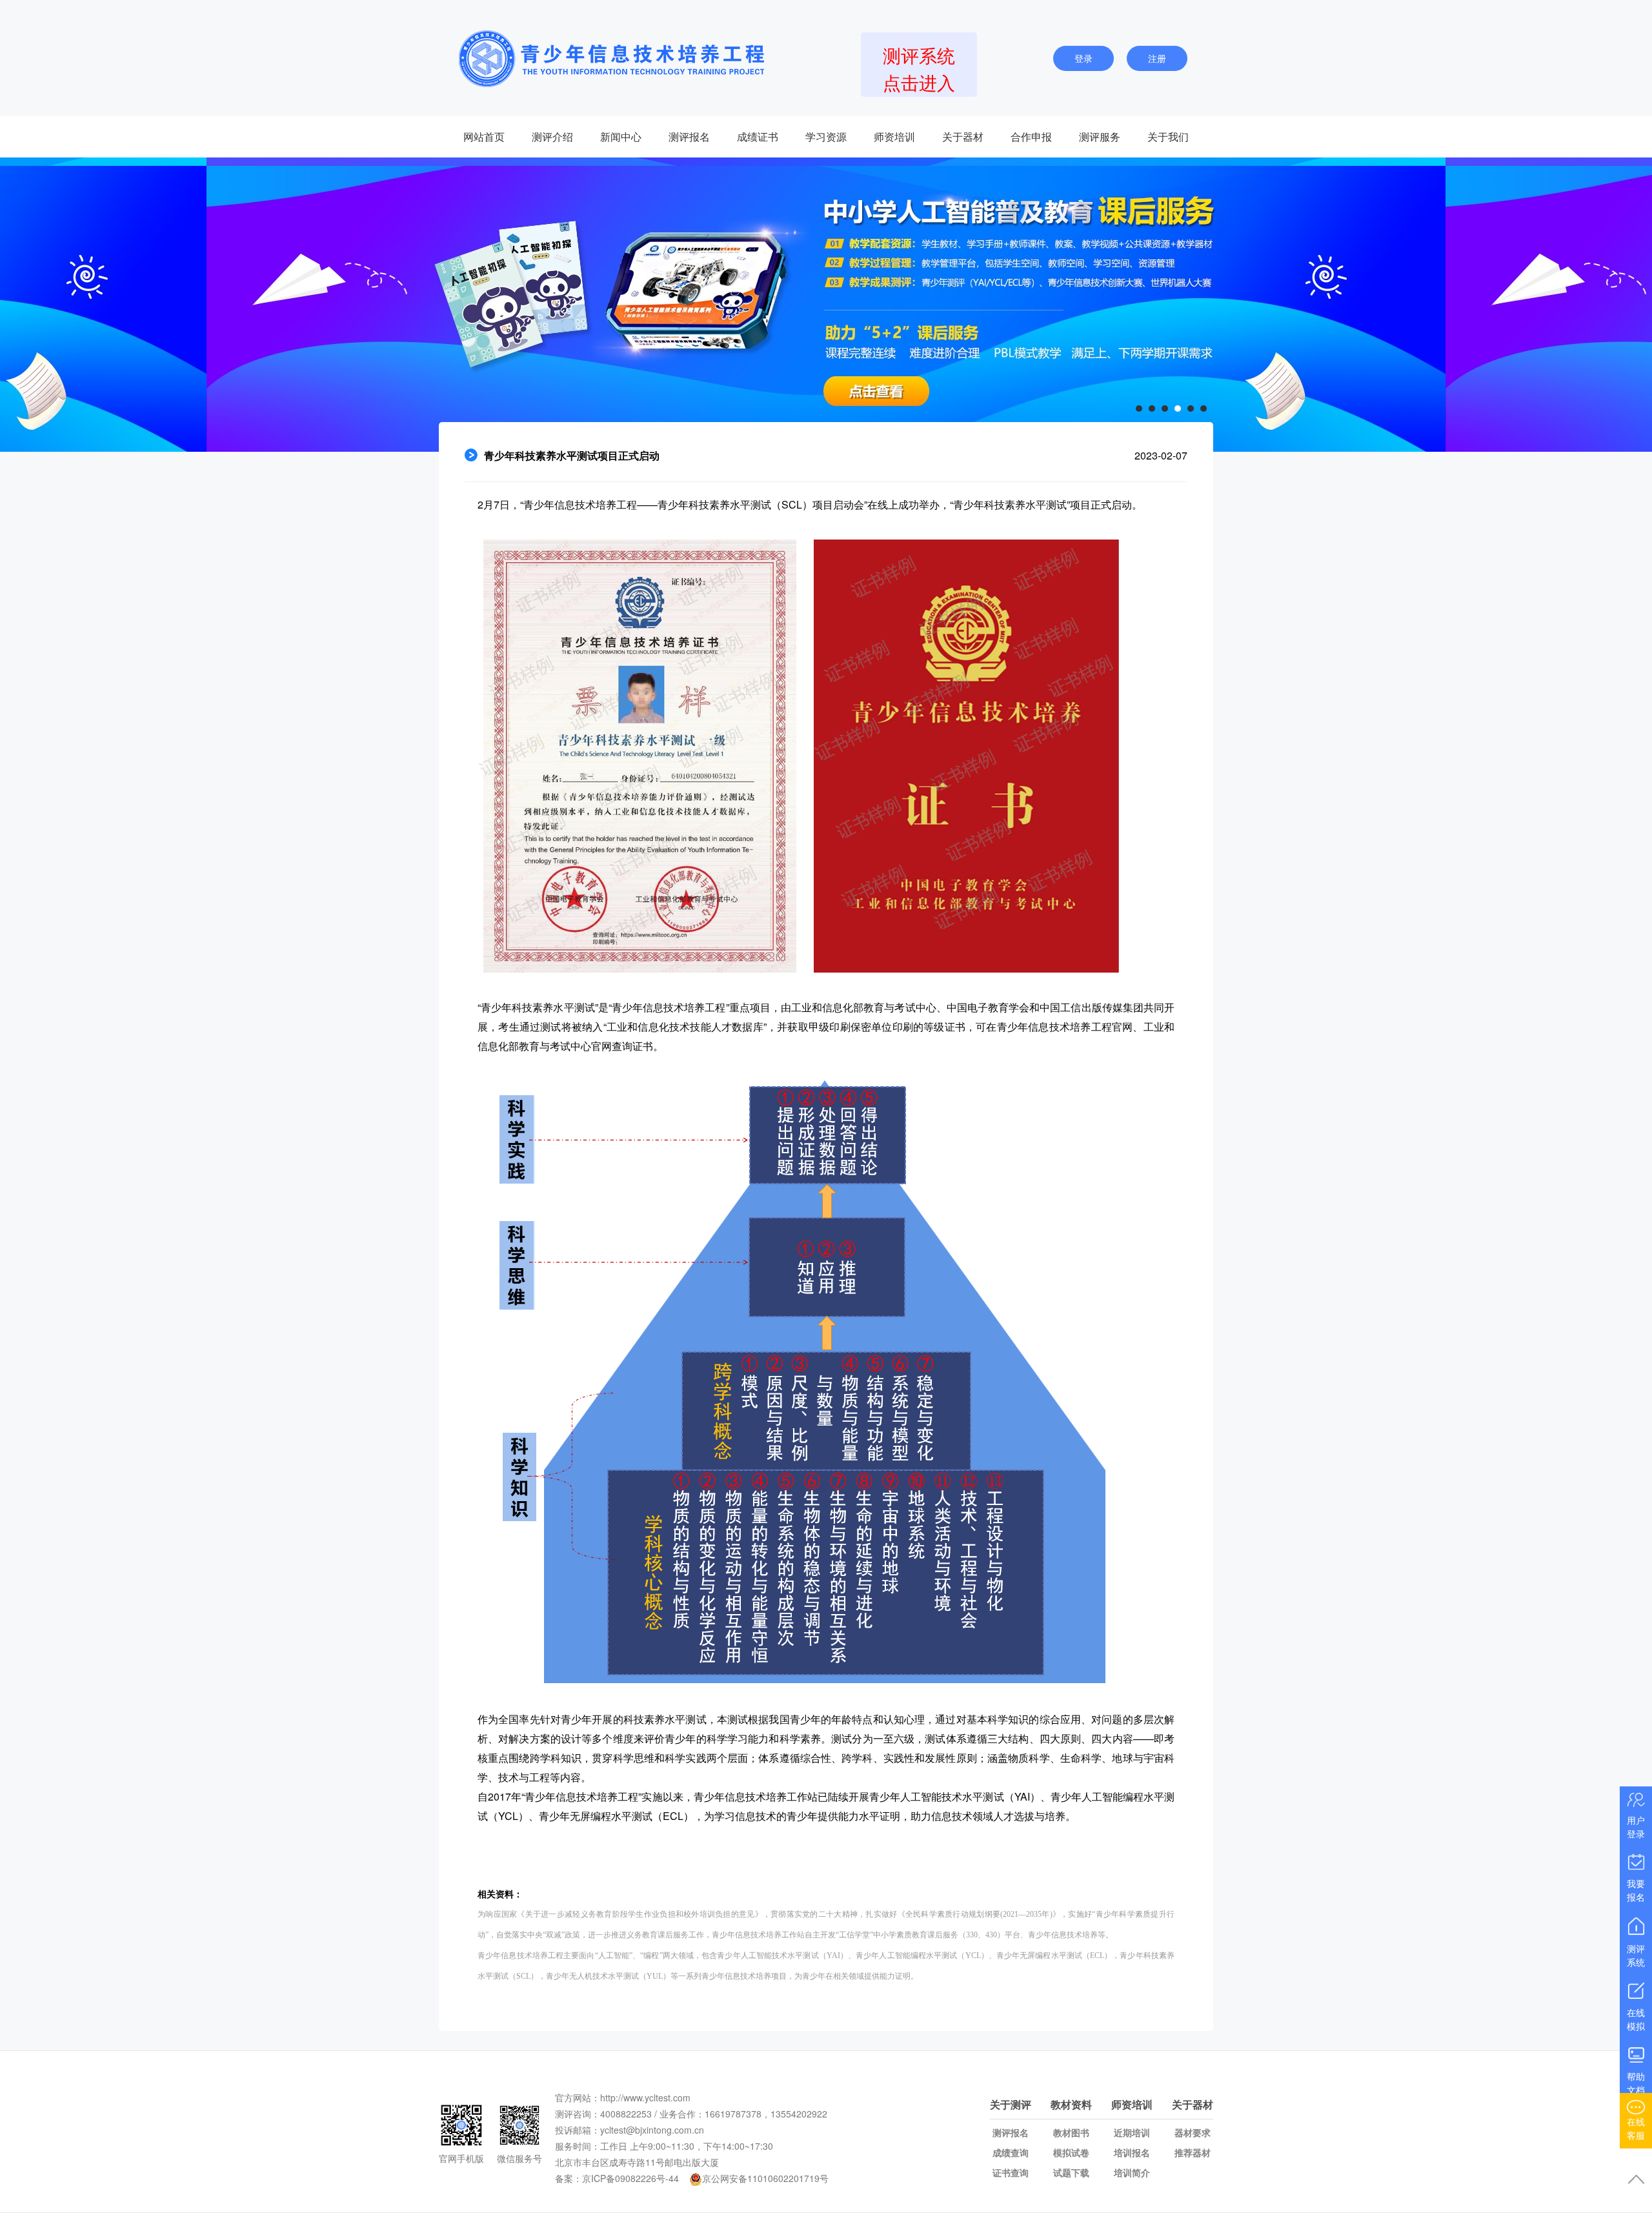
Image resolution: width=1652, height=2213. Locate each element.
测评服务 (1100, 136)
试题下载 (1071, 2172)
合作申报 (1031, 136)
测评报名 (689, 136)
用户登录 (1636, 1827)
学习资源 (826, 136)
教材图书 (1071, 2132)
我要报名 (1636, 1890)
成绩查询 (1011, 2152)
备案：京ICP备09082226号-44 (617, 2178)
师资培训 (894, 136)
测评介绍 (552, 136)
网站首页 (484, 136)
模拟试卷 (1071, 2152)
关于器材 (963, 136)
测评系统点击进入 (919, 68)
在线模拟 (1636, 2019)
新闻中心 (621, 136)
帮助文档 (1636, 2083)
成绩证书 (758, 136)
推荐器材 (1193, 2152)
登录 (1083, 58)
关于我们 (1168, 136)
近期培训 (1132, 2132)
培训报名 (1132, 2152)
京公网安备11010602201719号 (765, 2178)
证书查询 (1011, 2172)
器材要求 (1193, 2132)
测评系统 (1636, 1955)
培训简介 (1132, 2172)
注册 (1157, 58)
